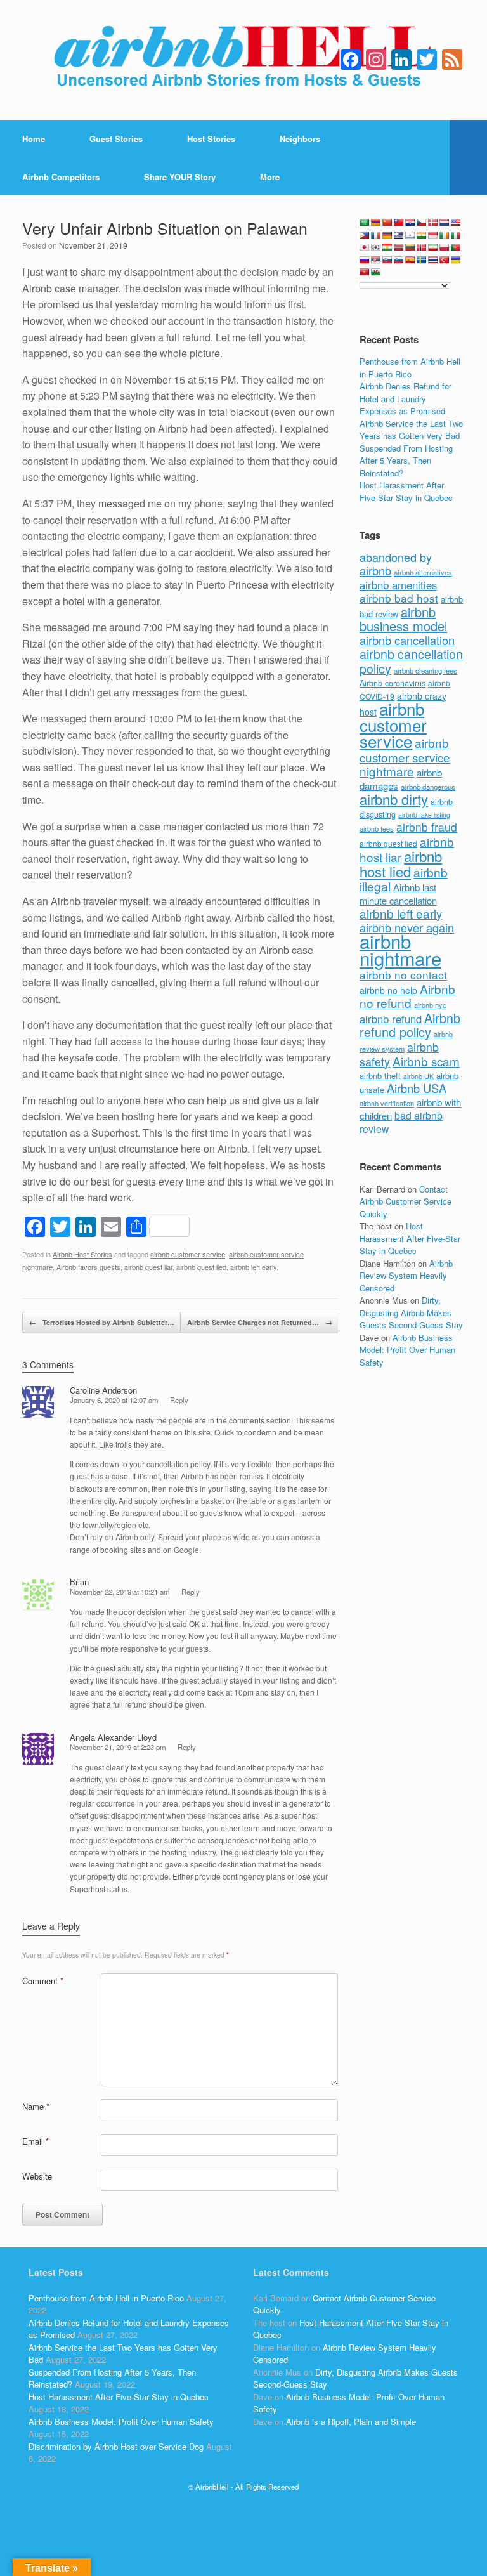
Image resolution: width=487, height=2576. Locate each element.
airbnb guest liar (148, 1267)
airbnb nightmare (400, 949)
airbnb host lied (401, 863)
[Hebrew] (410, 235)
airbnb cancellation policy (411, 661)
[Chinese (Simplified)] (387, 223)
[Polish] (445, 247)
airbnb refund (391, 1019)
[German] (387, 235)
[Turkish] (445, 260)
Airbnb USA (417, 1088)
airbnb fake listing (424, 815)
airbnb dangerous (428, 787)
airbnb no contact (403, 975)
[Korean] (376, 247)
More (270, 177)
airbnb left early (253, 1267)
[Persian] (433, 247)
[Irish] (445, 235)
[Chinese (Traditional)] (399, 223)
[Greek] (399, 235)
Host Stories (211, 139)
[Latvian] (399, 247)
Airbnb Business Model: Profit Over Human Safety (407, 1350)
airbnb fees (377, 828)
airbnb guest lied (201, 1267)
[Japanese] (365, 247)
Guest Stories (116, 139)
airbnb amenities (398, 585)
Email (36, 2141)
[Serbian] (376, 260)
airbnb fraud (427, 827)
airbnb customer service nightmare (405, 757)
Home (34, 139)
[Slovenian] (399, 260)
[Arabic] (365, 223)
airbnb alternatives (423, 572)
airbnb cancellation (407, 640)
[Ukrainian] (456, 260)
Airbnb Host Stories (82, 1254)
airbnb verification (387, 1103)
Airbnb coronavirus (393, 683)
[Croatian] (410, 223)
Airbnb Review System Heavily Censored (406, 1276)
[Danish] (433, 223)
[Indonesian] (433, 235)
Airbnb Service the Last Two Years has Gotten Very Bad (411, 430)
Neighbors (300, 139)
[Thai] (433, 260)
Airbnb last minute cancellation (398, 894)
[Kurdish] (387, 247)
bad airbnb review (401, 1122)
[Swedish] (422, 260)
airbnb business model (403, 619)
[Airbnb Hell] (243, 60)
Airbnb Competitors (61, 177)
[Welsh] (376, 272)
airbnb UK (419, 1076)
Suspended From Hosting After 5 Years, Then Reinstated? (406, 461)
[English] (456, 223)
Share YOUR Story (180, 177)
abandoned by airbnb (396, 564)
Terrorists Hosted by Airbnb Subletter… (102, 1322)
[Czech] (422, 223)
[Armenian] (376, 223)
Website (37, 2176)
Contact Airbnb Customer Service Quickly (406, 1201)
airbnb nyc (430, 1005)
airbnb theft (380, 1076)
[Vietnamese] (365, 272)
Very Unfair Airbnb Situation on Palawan (165, 228)
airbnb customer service (188, 1254)
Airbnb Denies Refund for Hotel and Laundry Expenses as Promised (406, 398)
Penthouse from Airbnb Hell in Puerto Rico (410, 368)
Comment (43, 1981)
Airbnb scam (426, 1061)
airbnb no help (388, 990)
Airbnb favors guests (88, 1267)
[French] (376, 235)
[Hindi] (422, 235)
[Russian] (365, 260)
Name (36, 2106)
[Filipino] (365, 235)
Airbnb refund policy (410, 1025)
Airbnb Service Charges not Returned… (260, 1322)
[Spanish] (410, 260)
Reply (179, 1400)
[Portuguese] (456, 247)
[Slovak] (387, 260)
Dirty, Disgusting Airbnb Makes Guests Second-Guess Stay (411, 1312)
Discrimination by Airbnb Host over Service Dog (116, 2446)
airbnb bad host (399, 598)
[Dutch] (445, 223)
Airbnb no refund (407, 996)
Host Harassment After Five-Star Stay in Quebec (406, 491)
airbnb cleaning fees (425, 670)
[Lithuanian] (410, 247)
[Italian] (456, 235)
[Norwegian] (422, 247)
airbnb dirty (394, 799)
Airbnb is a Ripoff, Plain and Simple (351, 2422)
